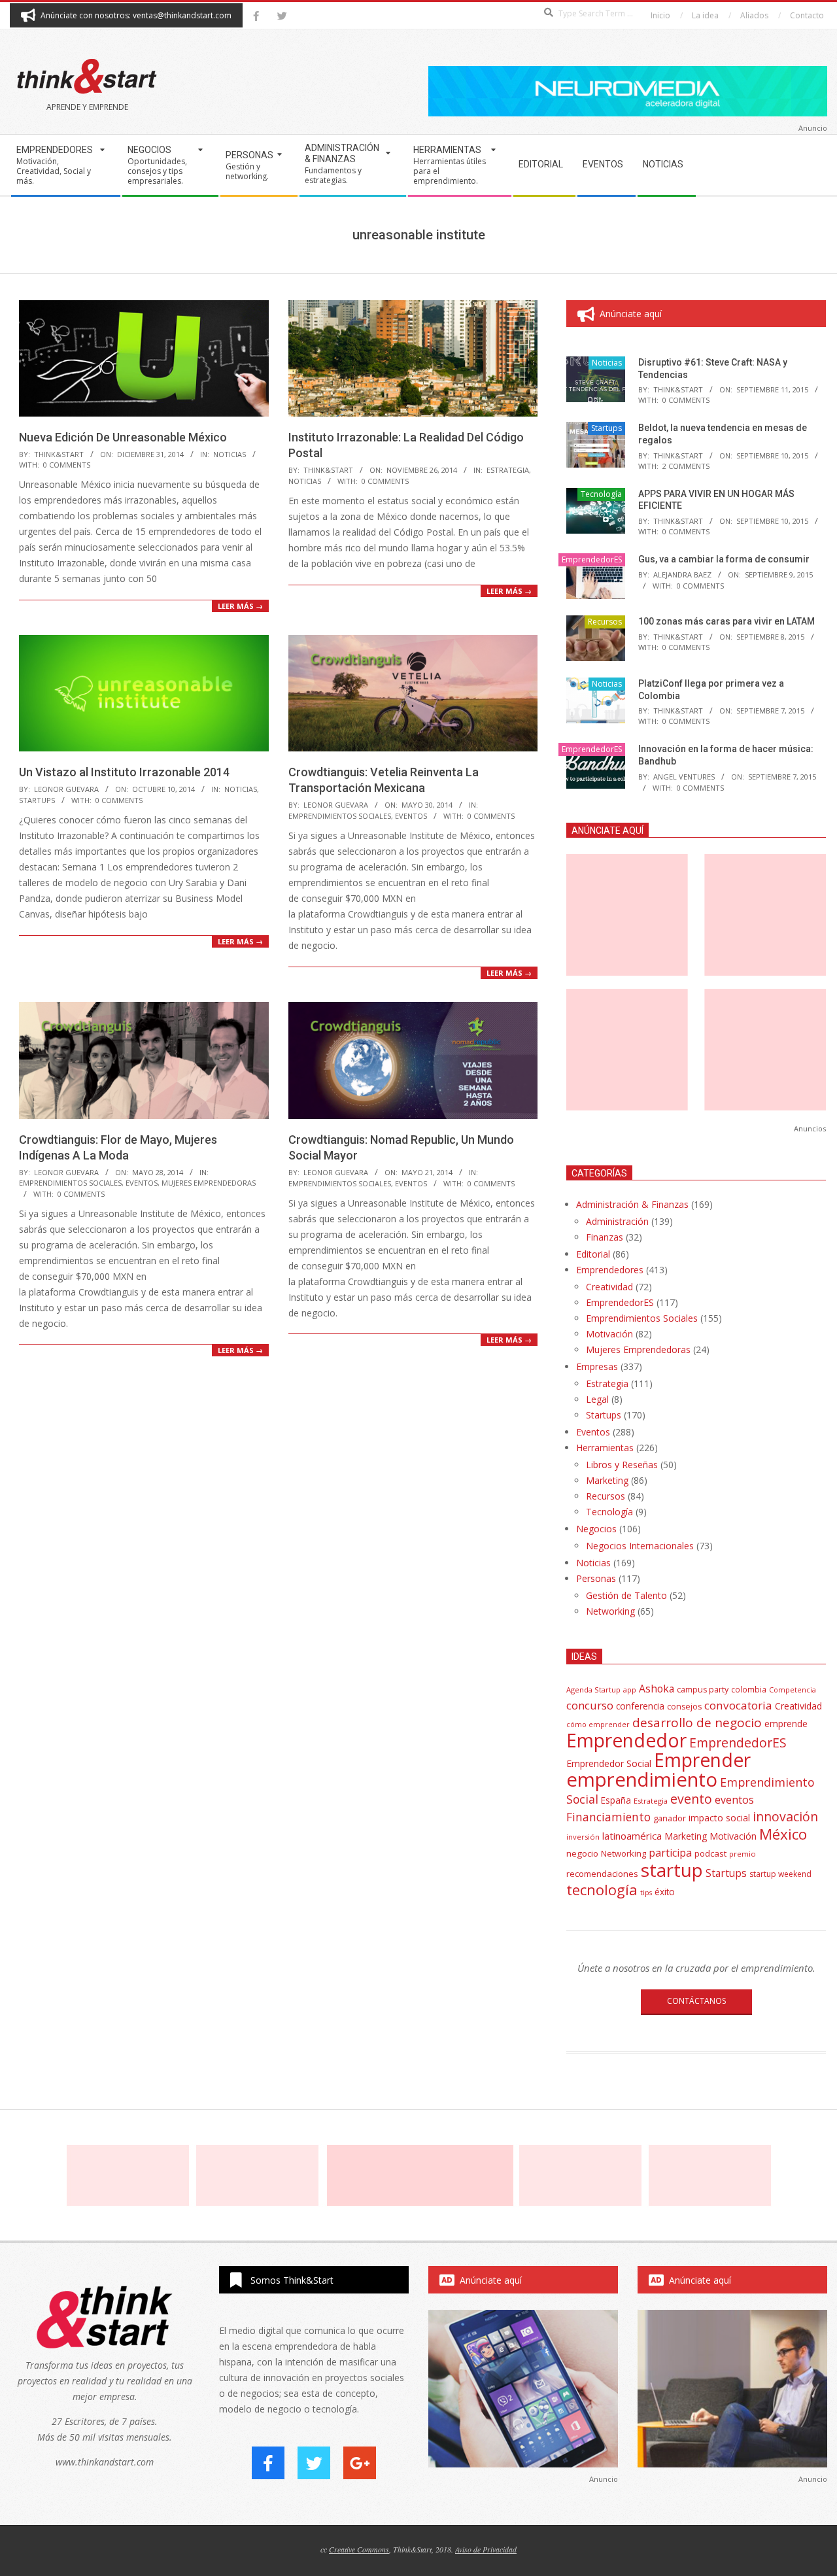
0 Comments (67, 465)
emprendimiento (642, 1779)
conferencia (640, 1706)
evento (691, 1799)
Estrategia (508, 470)
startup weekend (780, 1874)
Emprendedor (626, 1740)
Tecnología (601, 494)
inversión (583, 1837)
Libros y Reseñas (622, 1465)
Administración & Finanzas (632, 1204)
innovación (785, 1816)
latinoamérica (632, 1836)
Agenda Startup (593, 1690)
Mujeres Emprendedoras (209, 1183)
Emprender (702, 1760)
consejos (684, 1707)
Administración (617, 1221)
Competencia (793, 1690)
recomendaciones (602, 1874)
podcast (710, 1853)
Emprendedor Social (609, 1763)
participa (670, 1853)
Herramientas (605, 1448)
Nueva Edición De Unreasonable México (123, 437)
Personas (596, 1578)
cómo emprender (598, 1725)
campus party (703, 1690)
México (783, 1834)
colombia (749, 1689)
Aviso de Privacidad (486, 2549)
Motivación (609, 1334)
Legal (597, 1399)
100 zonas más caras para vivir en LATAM (726, 621)
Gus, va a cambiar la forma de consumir (724, 559)
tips (646, 1892)
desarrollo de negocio (697, 1723)
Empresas (597, 1366)
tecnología (602, 1890)
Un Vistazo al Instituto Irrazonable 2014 (124, 772)
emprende (786, 1724)
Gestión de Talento (626, 1595)
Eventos (411, 816)
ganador (670, 1818)
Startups (37, 800)
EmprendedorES (592, 559)
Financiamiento (608, 1817)
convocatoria (738, 1705)
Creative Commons (359, 2549)
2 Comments (686, 466)
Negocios (596, 1529)
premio (743, 1854)
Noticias (230, 454)
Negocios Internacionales (640, 1546)
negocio (582, 1853)
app (630, 1690)
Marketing (607, 1480)
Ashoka (657, 1689)
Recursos (605, 622)
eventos (734, 1800)
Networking (610, 1611)
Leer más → (240, 606)
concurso (590, 1705)
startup (672, 1870)
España (616, 1800)
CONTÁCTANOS (696, 2001)
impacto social (719, 1818)
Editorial (593, 1254)
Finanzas (605, 1237)
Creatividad (609, 1287)
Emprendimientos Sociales (340, 816)
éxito (665, 1892)
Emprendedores (610, 1270)
